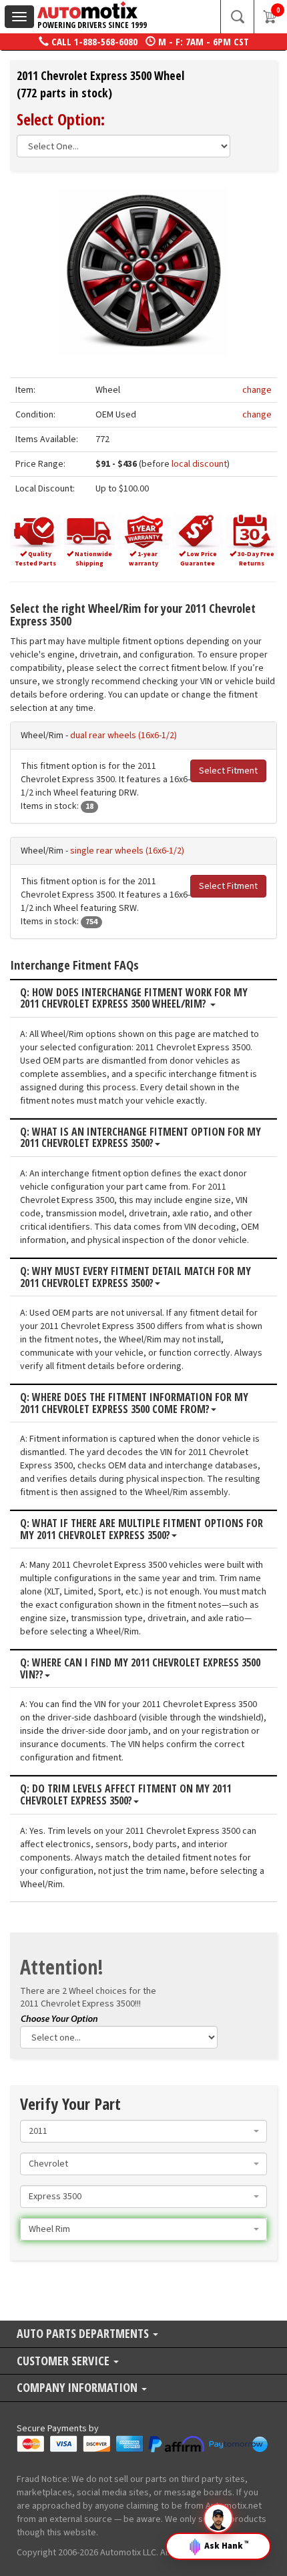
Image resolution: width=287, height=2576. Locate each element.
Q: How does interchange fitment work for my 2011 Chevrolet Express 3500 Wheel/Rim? (134, 999)
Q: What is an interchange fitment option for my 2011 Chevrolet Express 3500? (140, 1138)
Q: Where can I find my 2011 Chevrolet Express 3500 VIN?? (140, 1669)
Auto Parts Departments (84, 2334)
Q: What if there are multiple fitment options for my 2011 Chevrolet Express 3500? (141, 1529)
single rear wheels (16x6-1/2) (127, 851)
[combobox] (143, 2131)
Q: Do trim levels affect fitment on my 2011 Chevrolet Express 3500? (125, 1795)
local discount (199, 464)
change (257, 390)
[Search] (237, 17)
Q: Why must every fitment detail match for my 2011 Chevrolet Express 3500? (135, 1277)
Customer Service (64, 2362)
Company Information (78, 2388)
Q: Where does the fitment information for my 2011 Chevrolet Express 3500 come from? (134, 1403)
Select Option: (61, 119)
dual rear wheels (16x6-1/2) (123, 736)
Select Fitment (228, 771)
